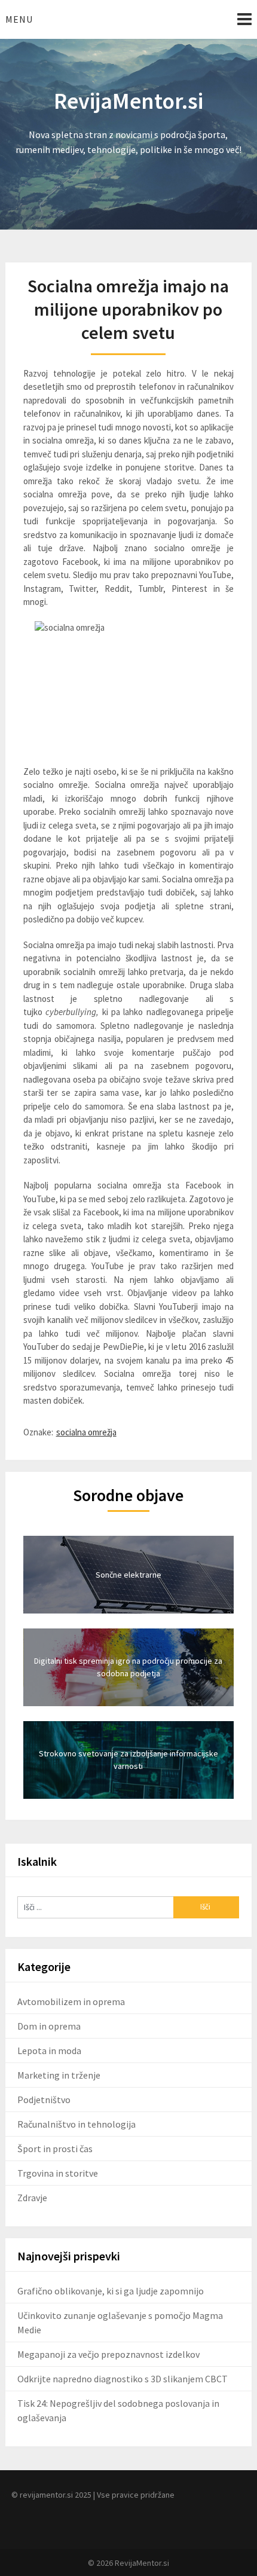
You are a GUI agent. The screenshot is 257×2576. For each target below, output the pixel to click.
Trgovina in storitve (58, 2173)
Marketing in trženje (59, 2075)
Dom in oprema (49, 2026)
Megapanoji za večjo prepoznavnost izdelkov (108, 2354)
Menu (19, 19)
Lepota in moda (49, 2051)
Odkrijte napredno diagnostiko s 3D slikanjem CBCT (123, 2379)
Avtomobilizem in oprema (71, 2001)
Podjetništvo (44, 2100)
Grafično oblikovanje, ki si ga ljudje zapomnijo (111, 2291)
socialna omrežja (86, 1432)
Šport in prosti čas (55, 2149)
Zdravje (32, 2198)
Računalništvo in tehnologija (77, 2124)
